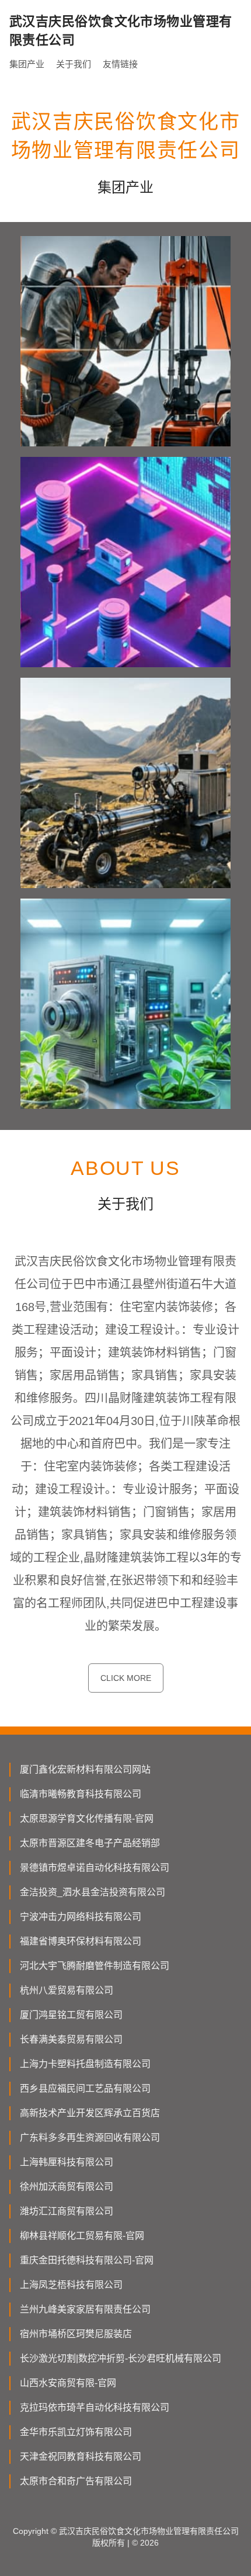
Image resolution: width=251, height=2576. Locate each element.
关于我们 (74, 64)
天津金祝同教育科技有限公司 (81, 2457)
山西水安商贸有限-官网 (68, 2383)
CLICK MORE (126, 1678)
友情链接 (120, 64)
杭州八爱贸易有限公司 (67, 1990)
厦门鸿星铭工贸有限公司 (71, 2015)
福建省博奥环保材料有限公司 (81, 1941)
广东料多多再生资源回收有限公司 (90, 2138)
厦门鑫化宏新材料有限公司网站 (85, 1769)
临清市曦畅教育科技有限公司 (81, 1794)
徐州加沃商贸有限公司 (67, 2187)
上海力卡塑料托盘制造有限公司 (85, 2064)
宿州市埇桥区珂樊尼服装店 (76, 2334)
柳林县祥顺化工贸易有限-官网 (82, 2236)
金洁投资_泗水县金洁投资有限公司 (93, 1892)
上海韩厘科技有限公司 (67, 2162)
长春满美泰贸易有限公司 (71, 2039)
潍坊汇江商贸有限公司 (67, 2211)
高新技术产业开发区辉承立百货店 (90, 2113)
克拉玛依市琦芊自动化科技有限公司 (95, 2407)
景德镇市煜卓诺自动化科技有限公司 (95, 1868)
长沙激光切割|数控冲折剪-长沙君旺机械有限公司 (121, 2358)
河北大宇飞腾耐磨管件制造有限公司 (95, 1966)
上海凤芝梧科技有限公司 (71, 2285)
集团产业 (27, 64)
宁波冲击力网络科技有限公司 (81, 1917)
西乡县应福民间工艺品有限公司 (85, 2088)
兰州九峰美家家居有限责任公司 (85, 2309)
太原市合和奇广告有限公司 (76, 2481)
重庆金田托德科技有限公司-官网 (87, 2260)
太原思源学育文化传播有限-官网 (87, 1819)
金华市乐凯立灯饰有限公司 (76, 2432)
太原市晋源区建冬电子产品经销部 (90, 1843)
